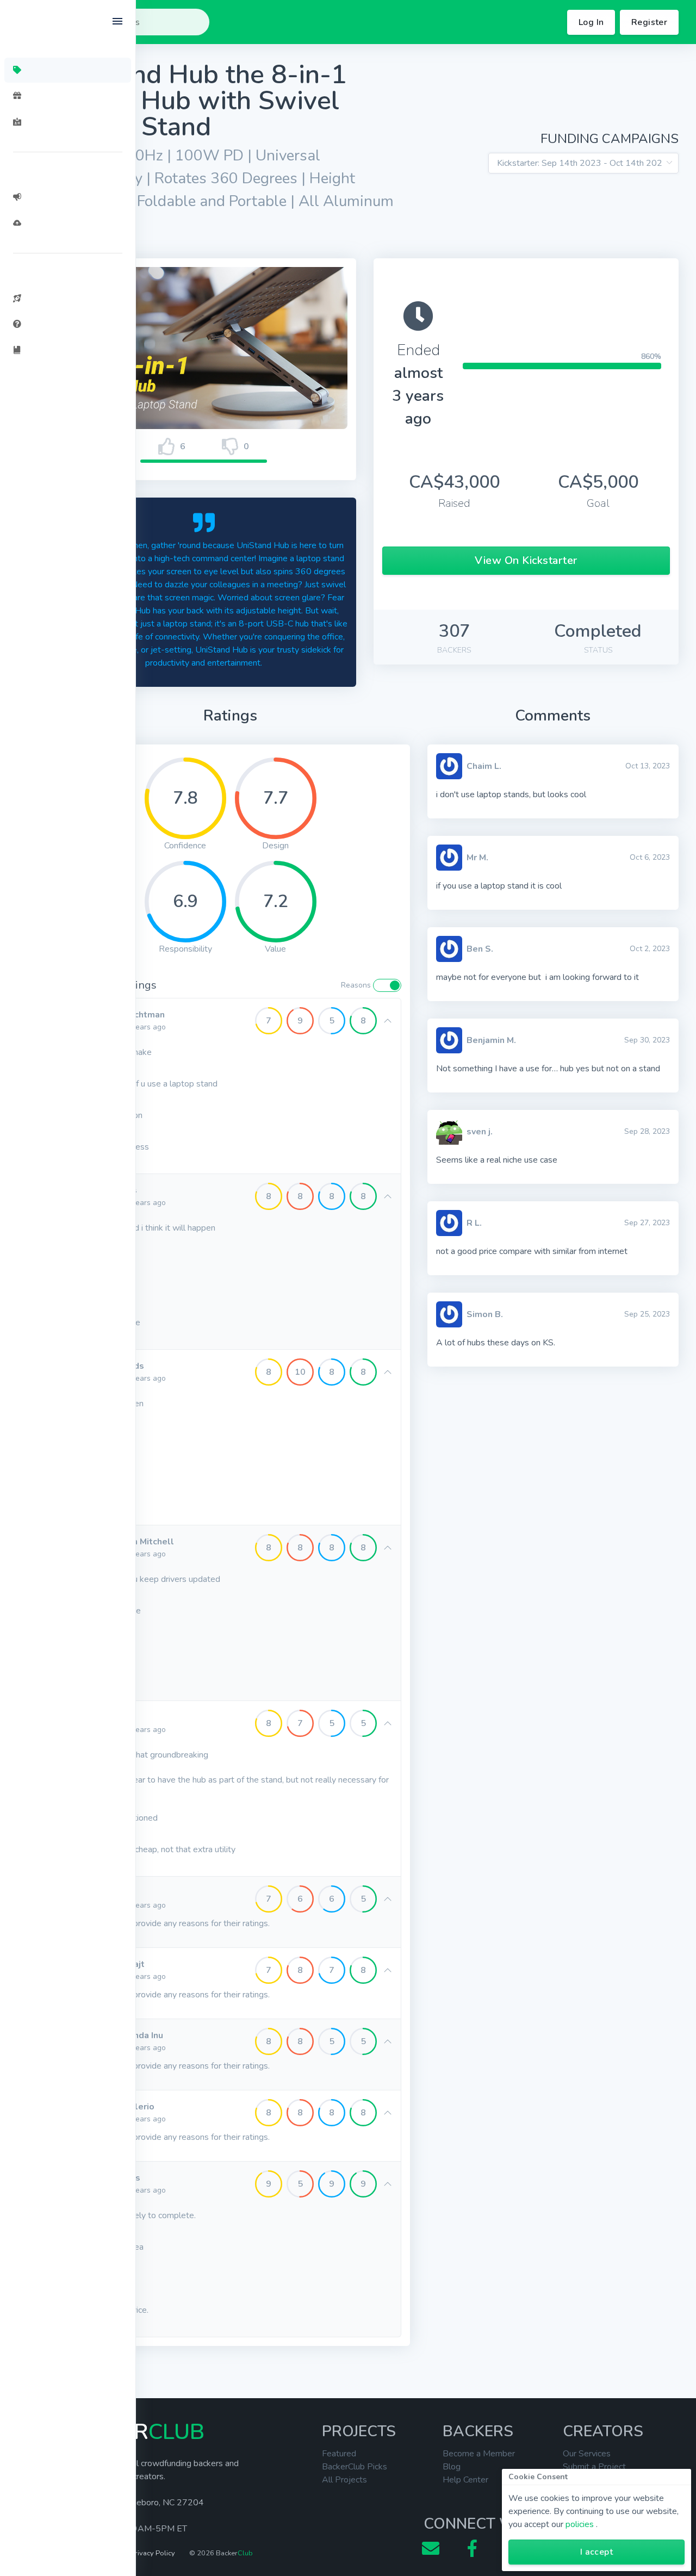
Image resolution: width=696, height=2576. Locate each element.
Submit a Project (594, 2467)
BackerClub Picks (355, 2467)
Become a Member (479, 2454)
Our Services (587, 2454)
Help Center (465, 2480)
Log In (591, 22)
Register (649, 22)
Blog (452, 2467)
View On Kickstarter (526, 560)
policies (580, 2524)
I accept (596, 2552)
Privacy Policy (153, 2553)
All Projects (344, 2480)
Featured (339, 2454)
